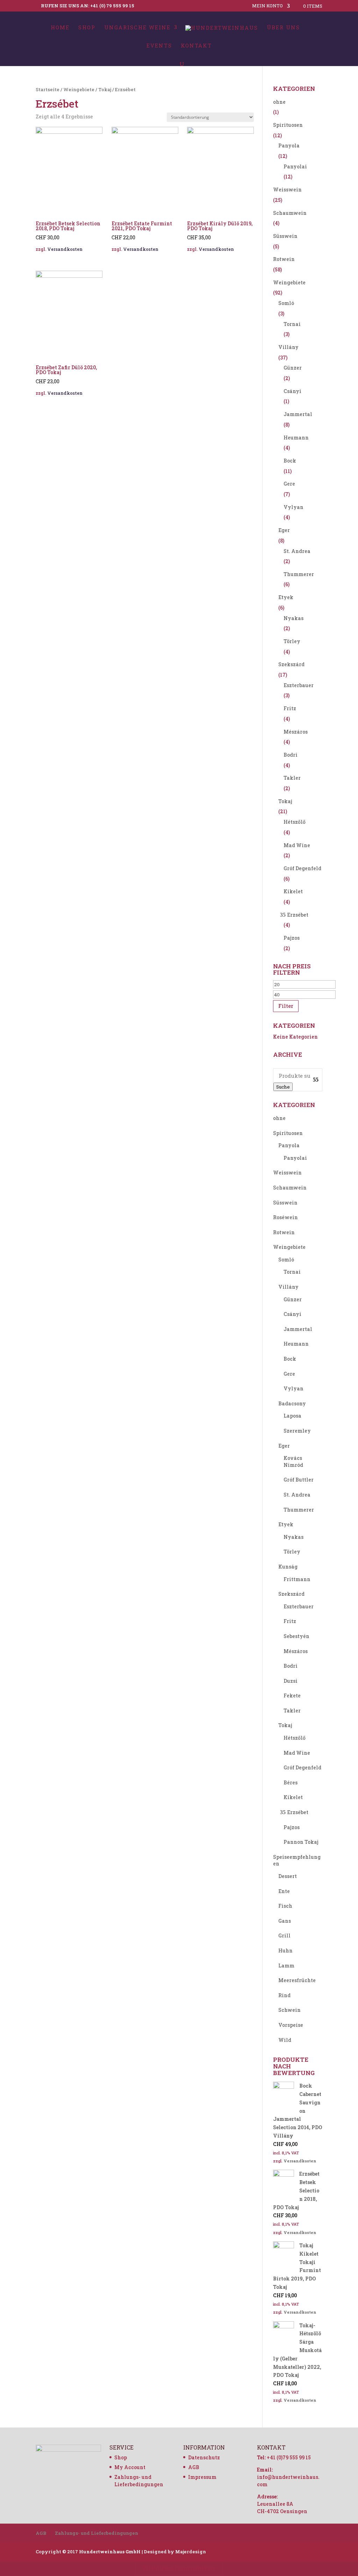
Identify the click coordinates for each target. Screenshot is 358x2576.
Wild (285, 2040)
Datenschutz (204, 2457)
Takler (292, 778)
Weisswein (287, 190)
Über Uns (283, 28)
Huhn (285, 1951)
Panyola (289, 145)
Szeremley (297, 1431)
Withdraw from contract (179, 2568)
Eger (284, 530)
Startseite (48, 89)
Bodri (291, 755)
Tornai (292, 324)
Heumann (296, 438)
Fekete (292, 1695)
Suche (283, 1087)
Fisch (285, 1906)
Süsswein (285, 236)
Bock (290, 461)
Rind (284, 1995)
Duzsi (291, 1681)
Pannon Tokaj (301, 1842)
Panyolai (295, 166)
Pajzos (292, 938)
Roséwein (285, 1217)
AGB (194, 2467)
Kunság (288, 1567)
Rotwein (284, 259)
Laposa (292, 1416)
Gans (285, 1921)
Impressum (202, 2477)
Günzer (293, 368)
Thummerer (299, 574)
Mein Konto (267, 6)
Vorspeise (291, 2025)
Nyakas (293, 618)
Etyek (286, 597)
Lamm (286, 1966)
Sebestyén (296, 1636)
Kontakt (196, 46)
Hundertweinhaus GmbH (110, 2552)
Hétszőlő (295, 822)
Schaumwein (290, 213)
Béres (291, 1782)
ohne (279, 102)
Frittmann (297, 1579)
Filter (286, 1006)
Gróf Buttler (299, 1480)
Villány (288, 347)
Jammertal (298, 414)
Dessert (288, 1876)
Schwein (289, 2010)
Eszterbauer (299, 685)
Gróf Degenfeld (302, 868)
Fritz (290, 708)
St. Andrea (297, 551)
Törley (292, 641)
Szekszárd (291, 664)
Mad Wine (297, 845)
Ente (284, 1891)
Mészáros (296, 732)
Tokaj (105, 89)
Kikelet (293, 891)
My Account (130, 2467)
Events (159, 46)
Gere (289, 484)
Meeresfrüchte (297, 1980)
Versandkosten (65, 249)
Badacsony (292, 1403)
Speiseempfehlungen (297, 1860)
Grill (284, 1935)
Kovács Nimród (293, 1461)
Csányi (292, 391)
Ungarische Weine (137, 28)
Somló (286, 303)
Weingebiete (79, 89)
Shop (87, 28)
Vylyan (293, 507)
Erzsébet (298, 915)
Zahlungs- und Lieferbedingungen (96, 2533)
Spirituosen (288, 125)
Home (60, 28)
